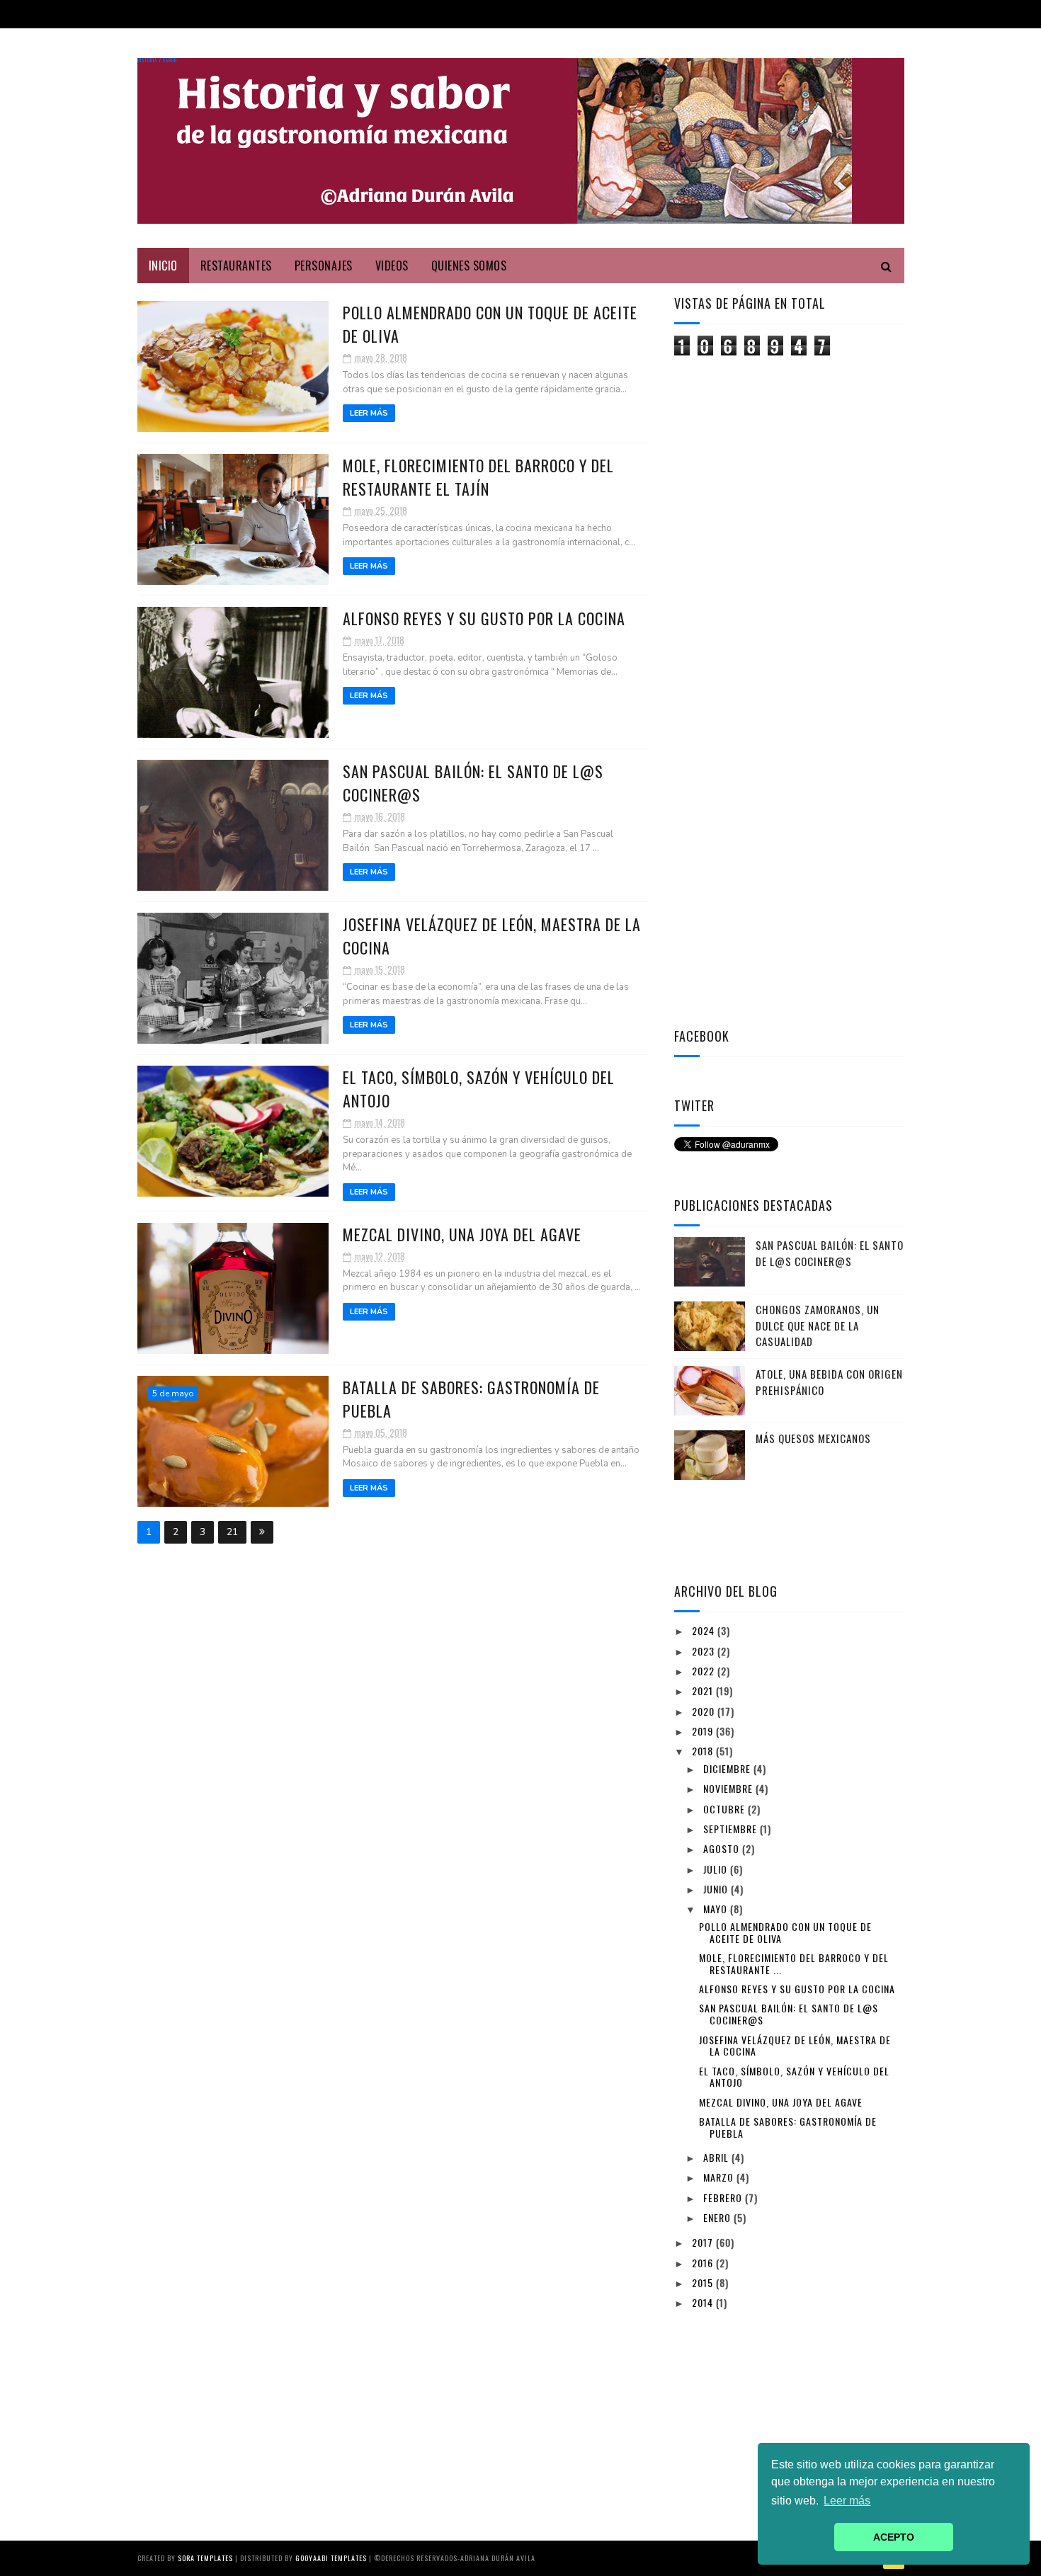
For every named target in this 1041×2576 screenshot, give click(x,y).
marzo (720, 2177)
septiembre (732, 1829)
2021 (704, 1691)
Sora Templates (205, 2558)
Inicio (163, 266)
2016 (704, 2263)
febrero (724, 2198)
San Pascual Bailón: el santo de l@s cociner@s (830, 1253)
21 (232, 1532)
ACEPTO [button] (894, 2537)
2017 (704, 2242)
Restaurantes (236, 266)
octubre (726, 1809)
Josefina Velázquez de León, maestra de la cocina (795, 2046)
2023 (705, 1651)
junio (717, 1889)
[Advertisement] (780, 583)
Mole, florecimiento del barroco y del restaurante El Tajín (478, 477)
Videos (392, 266)
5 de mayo (173, 1394)
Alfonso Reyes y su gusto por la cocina (484, 618)
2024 (705, 1630)
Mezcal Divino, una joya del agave (462, 1234)
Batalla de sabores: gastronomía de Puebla (788, 2127)
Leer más (369, 413)
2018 (704, 1751)
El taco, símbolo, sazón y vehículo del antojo (794, 2077)
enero (718, 2217)
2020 (705, 1711)
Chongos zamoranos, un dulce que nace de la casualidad (818, 1325)
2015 (704, 2283)
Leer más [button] (847, 2501)
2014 (704, 2302)
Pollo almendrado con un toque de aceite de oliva (785, 1932)
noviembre (729, 1788)
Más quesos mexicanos (813, 1438)
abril (717, 2157)
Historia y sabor (157, 61)
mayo (717, 1909)
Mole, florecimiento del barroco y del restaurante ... (794, 1964)
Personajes (324, 266)
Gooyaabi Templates (331, 2558)
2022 (705, 1671)
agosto (723, 1848)
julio (717, 1869)
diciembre (728, 1768)
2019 (704, 1731)
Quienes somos (469, 266)
